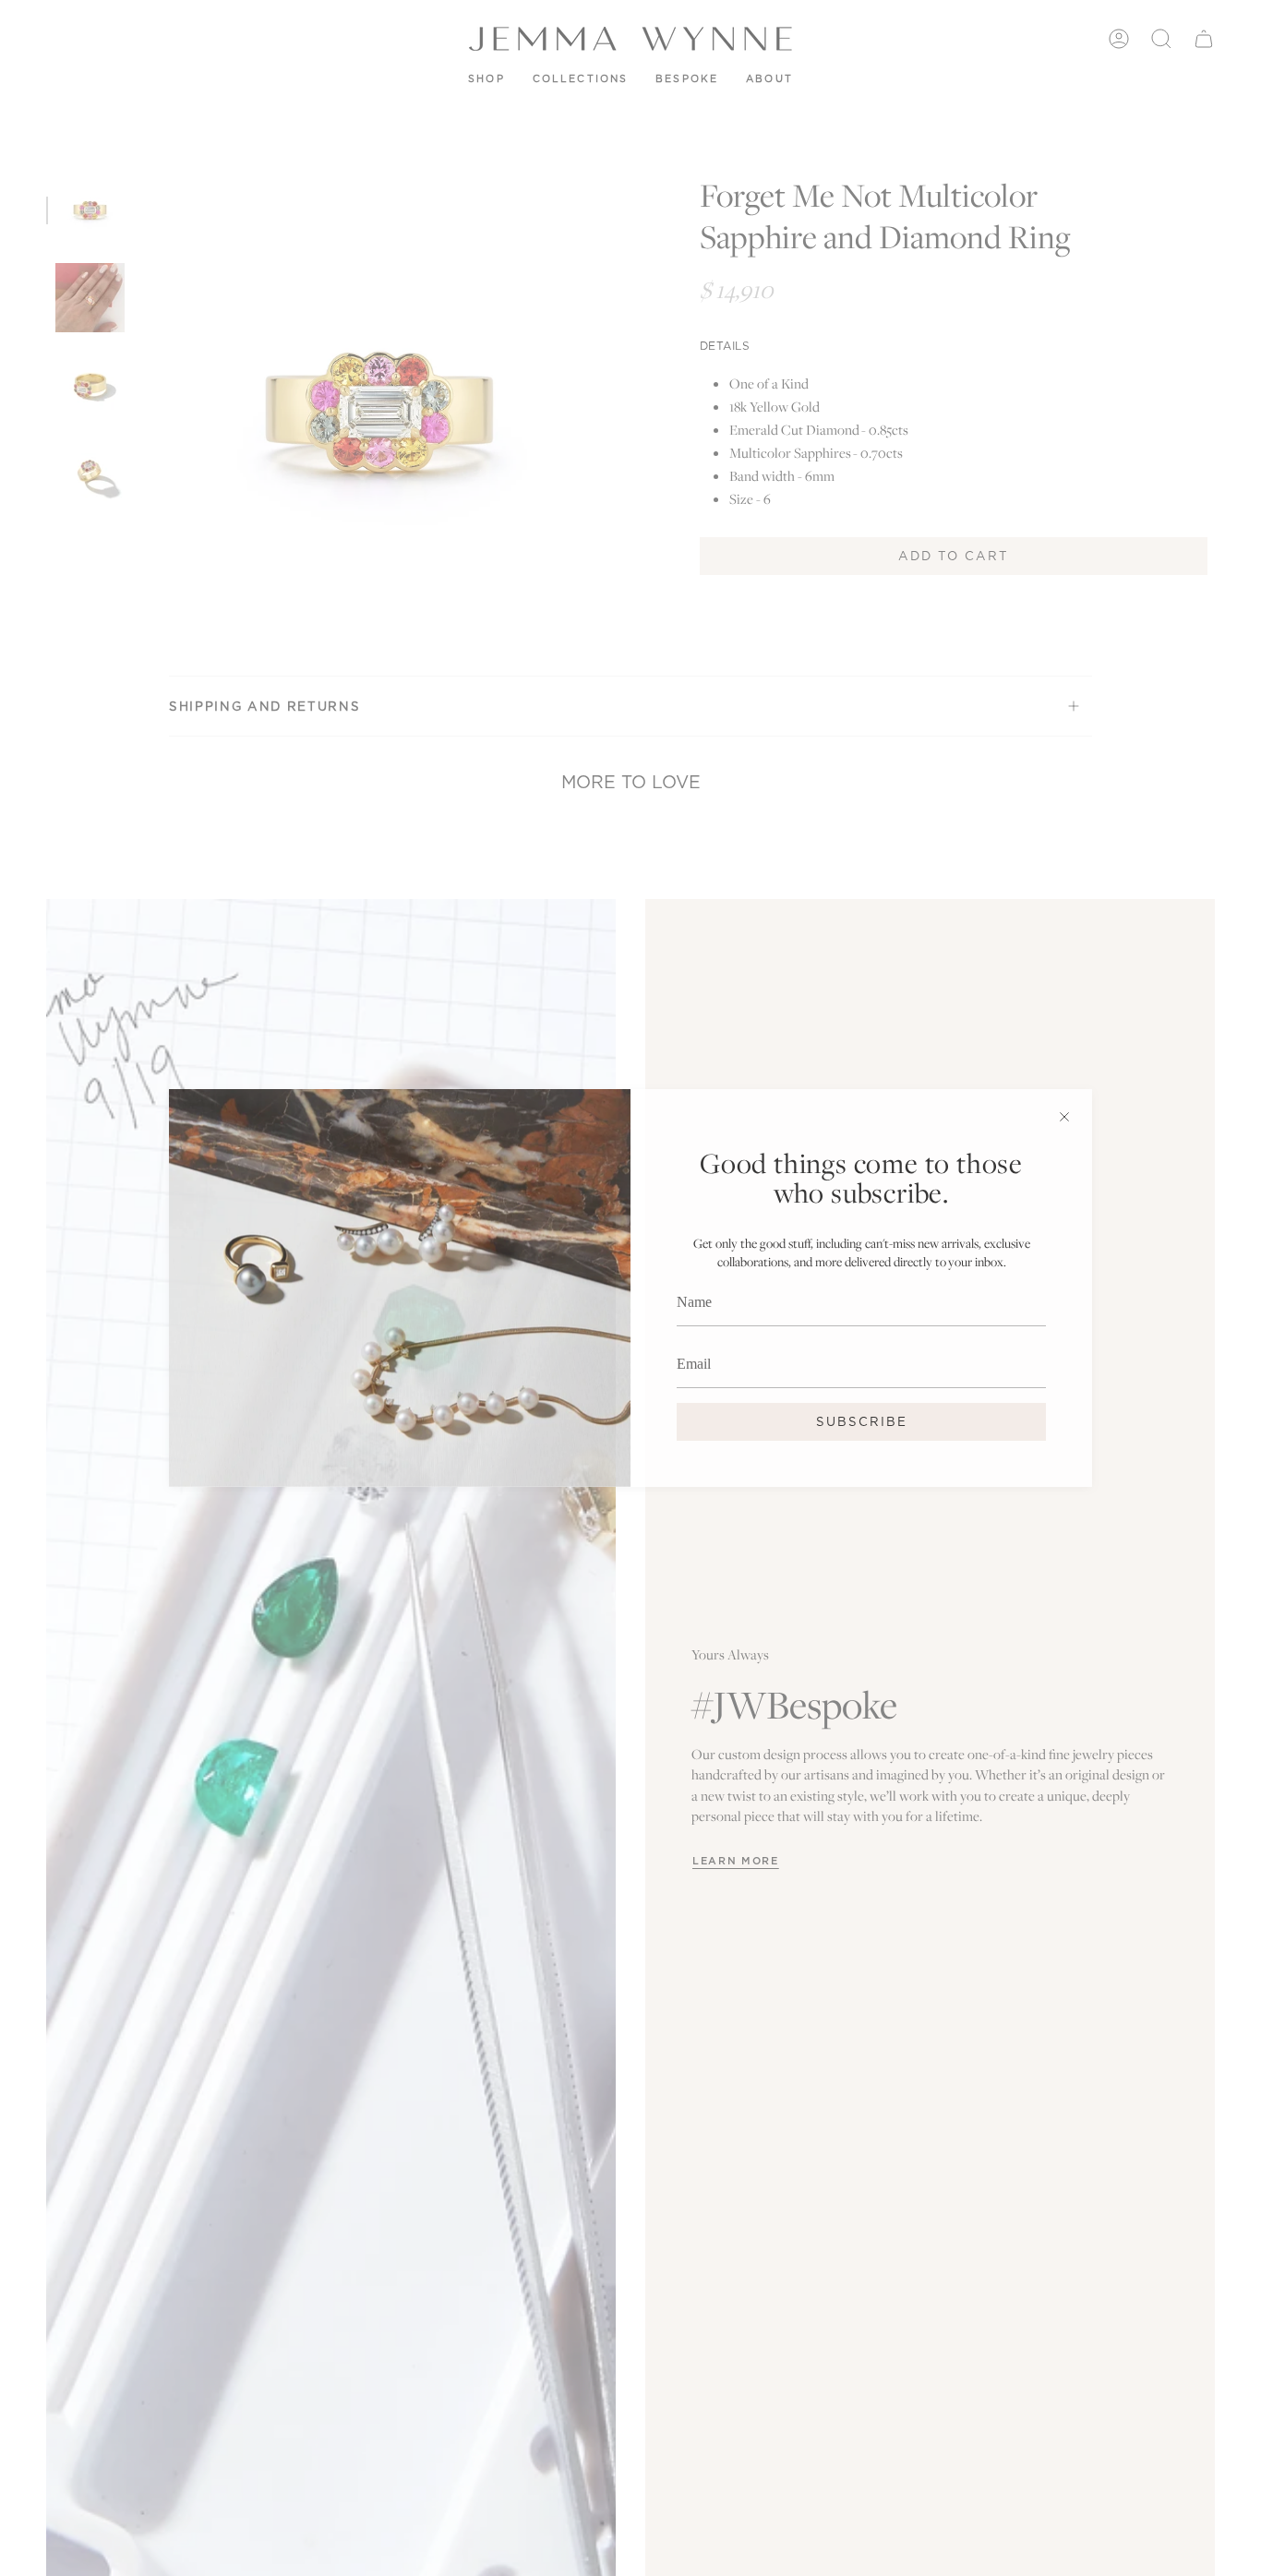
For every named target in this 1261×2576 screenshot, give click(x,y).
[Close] (1064, 1117)
